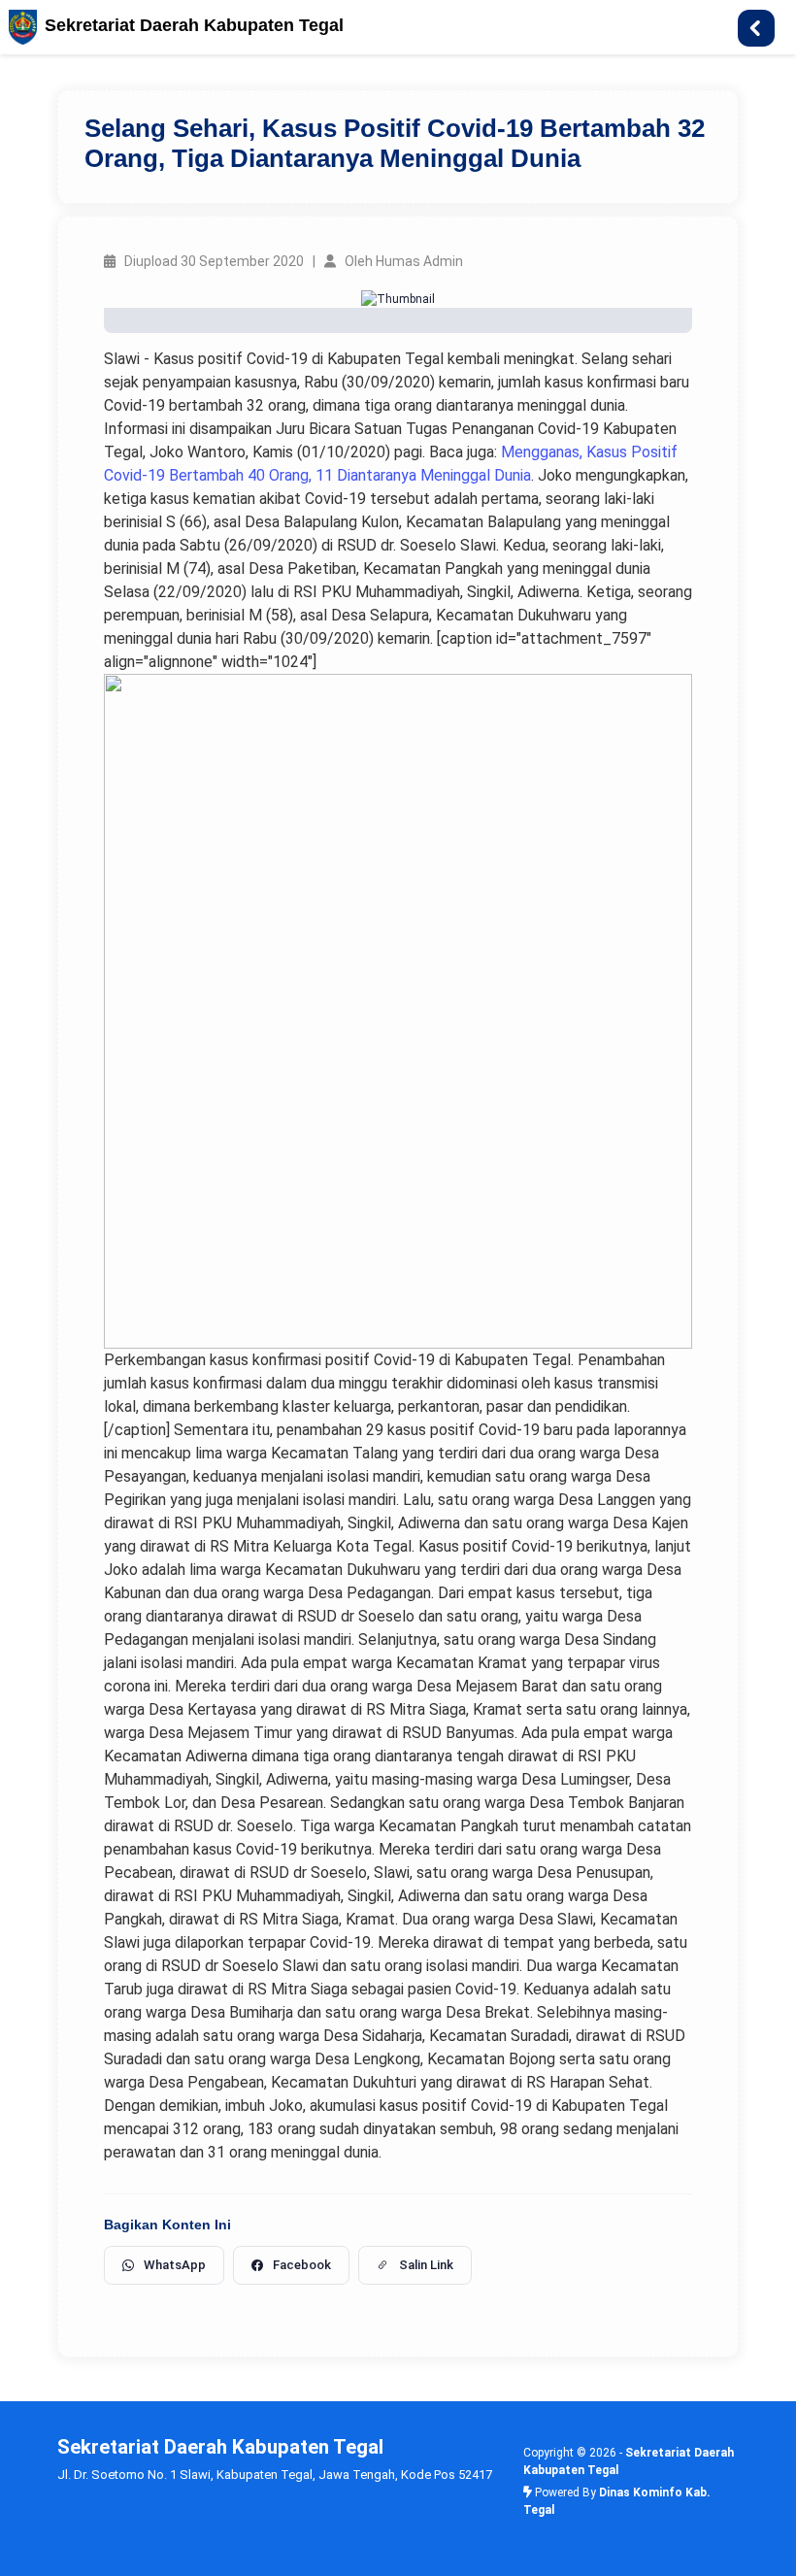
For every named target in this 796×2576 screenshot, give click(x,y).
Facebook (302, 2265)
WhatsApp (175, 2265)
